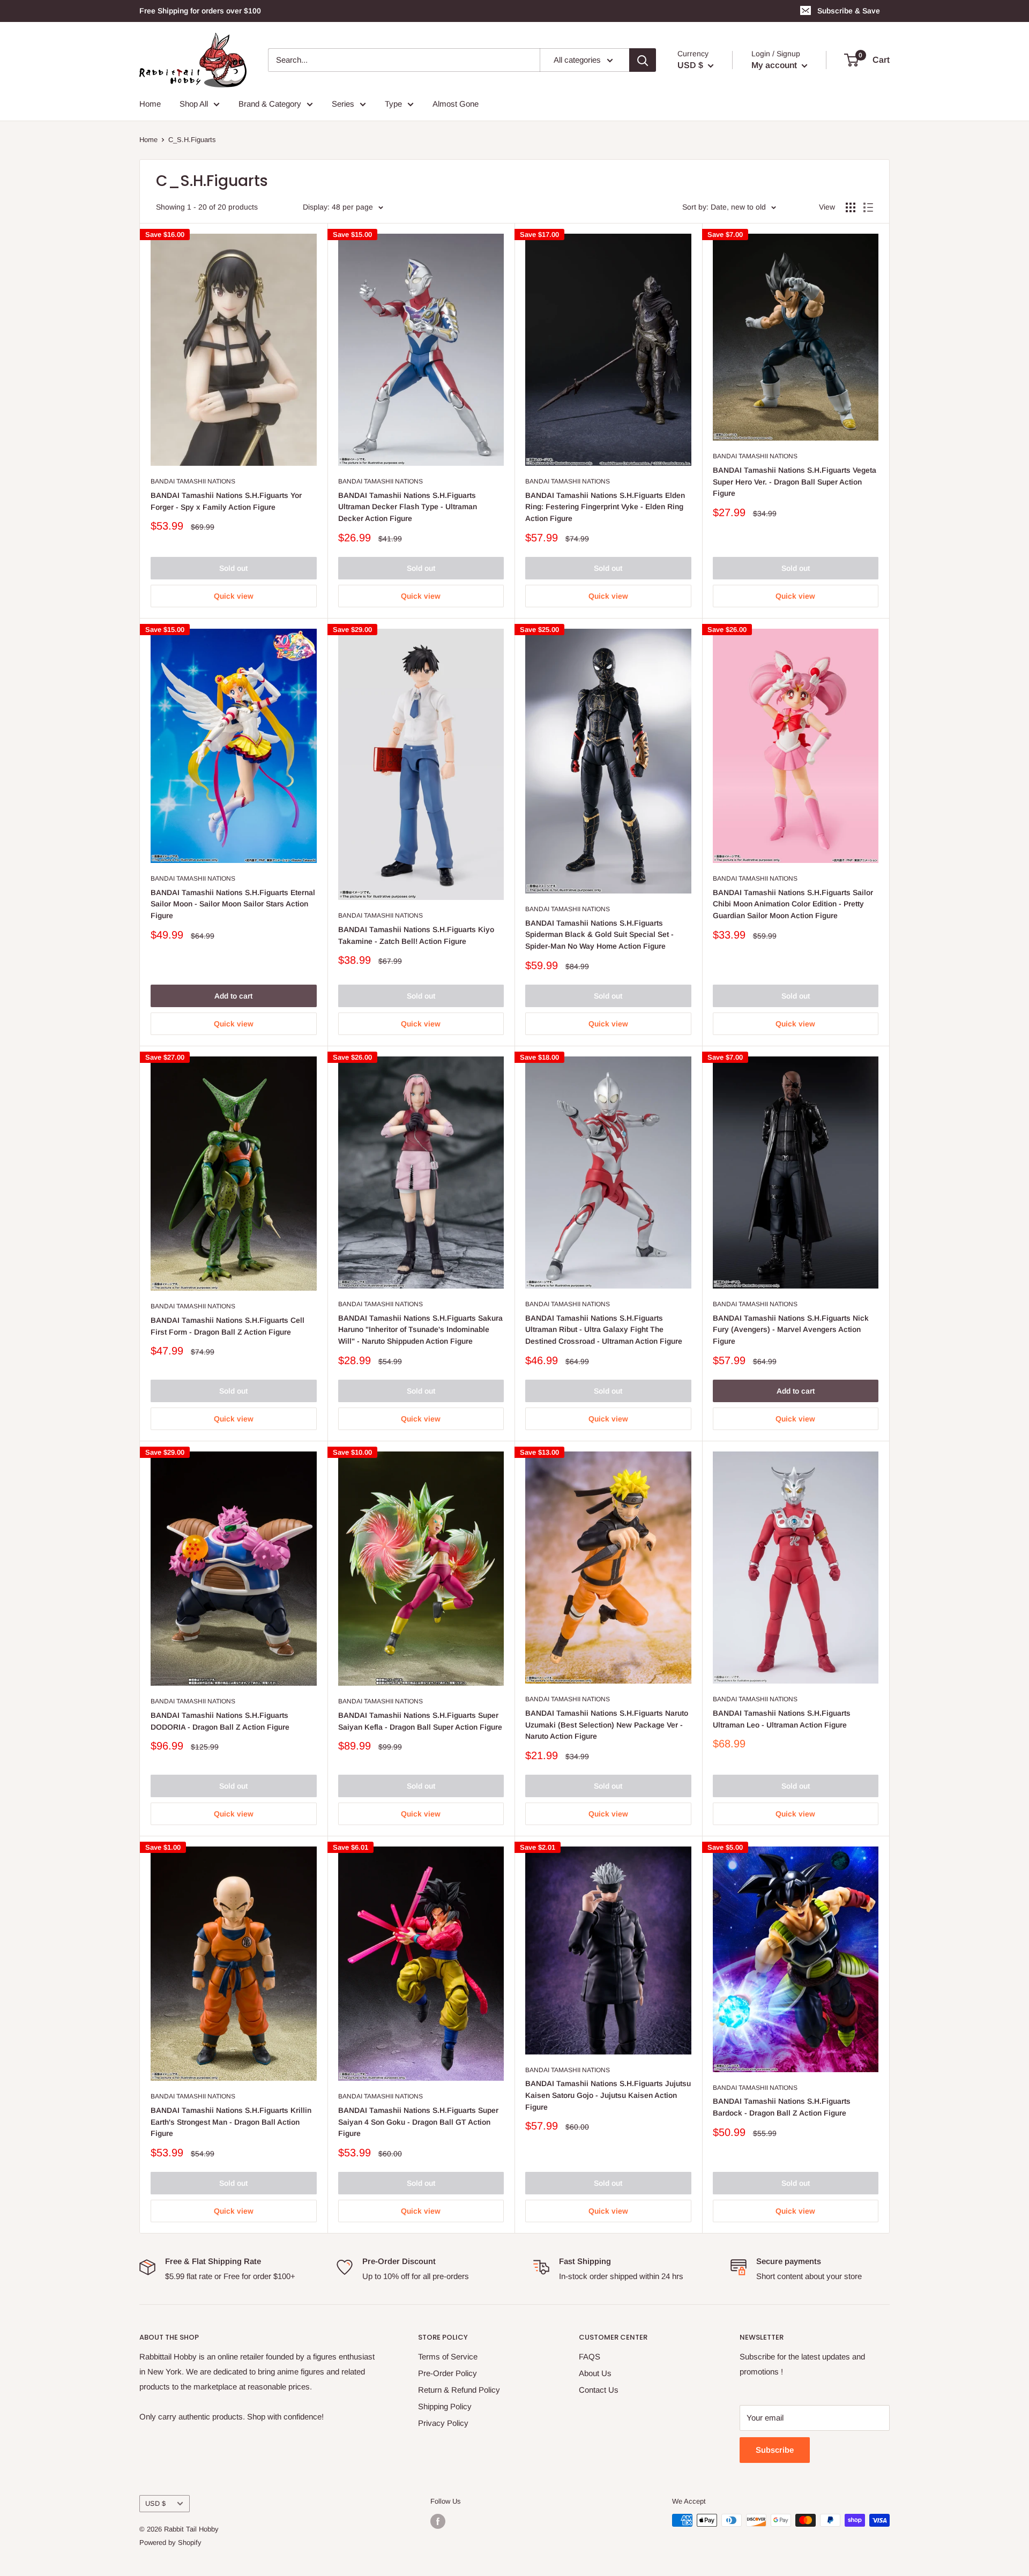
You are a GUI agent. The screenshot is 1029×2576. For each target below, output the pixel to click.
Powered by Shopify (170, 2543)
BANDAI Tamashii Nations (193, 481)
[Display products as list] (868, 207)
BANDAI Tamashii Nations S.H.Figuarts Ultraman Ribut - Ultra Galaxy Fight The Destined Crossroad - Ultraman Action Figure (604, 1330)
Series (343, 104)
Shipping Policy (445, 2406)
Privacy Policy (443, 2423)
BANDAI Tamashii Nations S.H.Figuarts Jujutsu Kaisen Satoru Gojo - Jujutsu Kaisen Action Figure (608, 2095)
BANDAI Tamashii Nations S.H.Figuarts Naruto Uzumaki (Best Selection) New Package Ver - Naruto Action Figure (607, 1725)
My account (775, 65)
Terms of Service (448, 2357)
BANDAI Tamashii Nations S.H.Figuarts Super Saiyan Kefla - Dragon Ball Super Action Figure (420, 1721)
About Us (595, 2373)
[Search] (643, 60)
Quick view (234, 596)
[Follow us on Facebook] (438, 2521)
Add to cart (233, 996)
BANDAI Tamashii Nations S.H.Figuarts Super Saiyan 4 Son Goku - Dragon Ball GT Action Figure (418, 2122)
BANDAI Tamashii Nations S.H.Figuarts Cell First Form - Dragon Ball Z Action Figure (228, 1326)
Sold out (233, 568)
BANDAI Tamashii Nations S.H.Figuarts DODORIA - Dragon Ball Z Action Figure (220, 1721)
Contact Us (599, 2390)
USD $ (155, 2503)
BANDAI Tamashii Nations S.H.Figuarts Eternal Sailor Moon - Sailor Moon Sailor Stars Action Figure (233, 904)
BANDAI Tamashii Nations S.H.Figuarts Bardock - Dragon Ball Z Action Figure (782, 2107)
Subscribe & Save (849, 11)
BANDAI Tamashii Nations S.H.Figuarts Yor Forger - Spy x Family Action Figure (226, 501)
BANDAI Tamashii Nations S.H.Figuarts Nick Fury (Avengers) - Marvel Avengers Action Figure (791, 1330)
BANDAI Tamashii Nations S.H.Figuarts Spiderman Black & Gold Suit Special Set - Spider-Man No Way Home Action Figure (599, 935)
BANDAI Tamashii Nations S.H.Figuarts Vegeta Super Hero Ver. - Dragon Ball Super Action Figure (795, 482)
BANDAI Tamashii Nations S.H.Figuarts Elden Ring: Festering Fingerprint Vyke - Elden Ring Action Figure (605, 507)
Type (393, 104)
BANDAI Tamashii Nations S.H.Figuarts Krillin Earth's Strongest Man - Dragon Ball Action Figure (231, 2122)
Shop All (194, 104)
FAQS (590, 2357)
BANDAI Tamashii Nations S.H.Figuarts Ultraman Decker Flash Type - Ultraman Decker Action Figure (408, 507)
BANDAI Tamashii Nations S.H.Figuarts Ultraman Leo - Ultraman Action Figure (782, 1719)
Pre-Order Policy (448, 2373)
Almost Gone (456, 104)
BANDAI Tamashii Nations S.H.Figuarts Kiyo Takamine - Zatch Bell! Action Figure (416, 935)
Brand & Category (270, 104)
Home (150, 104)
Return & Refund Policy (459, 2390)
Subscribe (775, 2450)
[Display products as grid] (851, 207)
